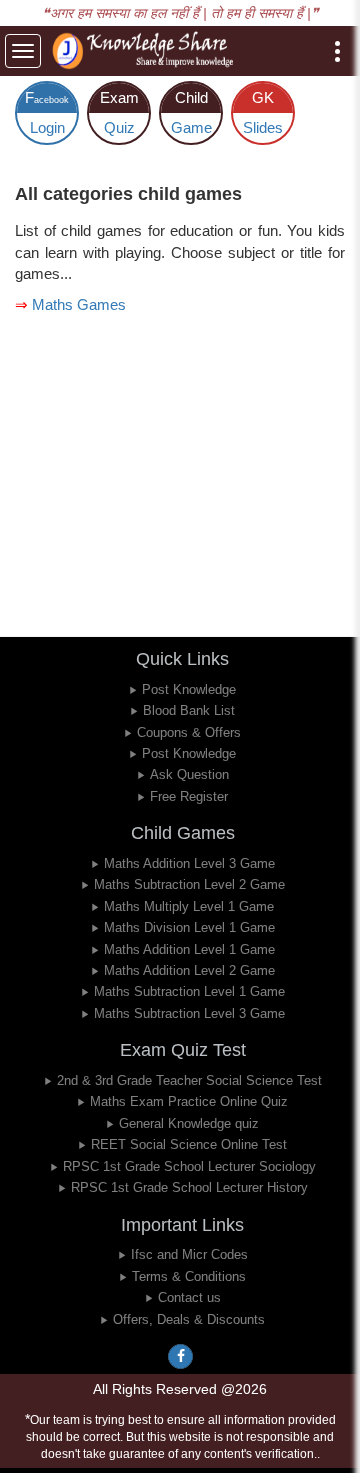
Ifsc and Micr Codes (189, 1254)
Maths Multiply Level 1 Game (189, 906)
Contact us (189, 1297)
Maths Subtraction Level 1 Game (189, 991)
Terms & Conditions (189, 1276)
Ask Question (189, 774)
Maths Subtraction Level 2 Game (189, 884)
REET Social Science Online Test (189, 1144)
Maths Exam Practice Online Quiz (189, 1101)
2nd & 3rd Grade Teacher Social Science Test (189, 1080)
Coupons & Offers (189, 732)
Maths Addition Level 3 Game (189, 863)
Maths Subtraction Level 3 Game (189, 1013)
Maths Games (79, 304)
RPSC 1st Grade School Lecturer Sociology (189, 1166)
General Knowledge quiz (189, 1123)
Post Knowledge (189, 689)
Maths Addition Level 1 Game (189, 949)
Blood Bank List (189, 710)
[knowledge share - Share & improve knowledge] (146, 51)
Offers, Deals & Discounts (189, 1319)
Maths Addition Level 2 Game (189, 970)
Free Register (189, 796)
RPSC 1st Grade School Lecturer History (189, 1187)
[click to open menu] (337, 51)
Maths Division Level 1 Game (189, 927)
